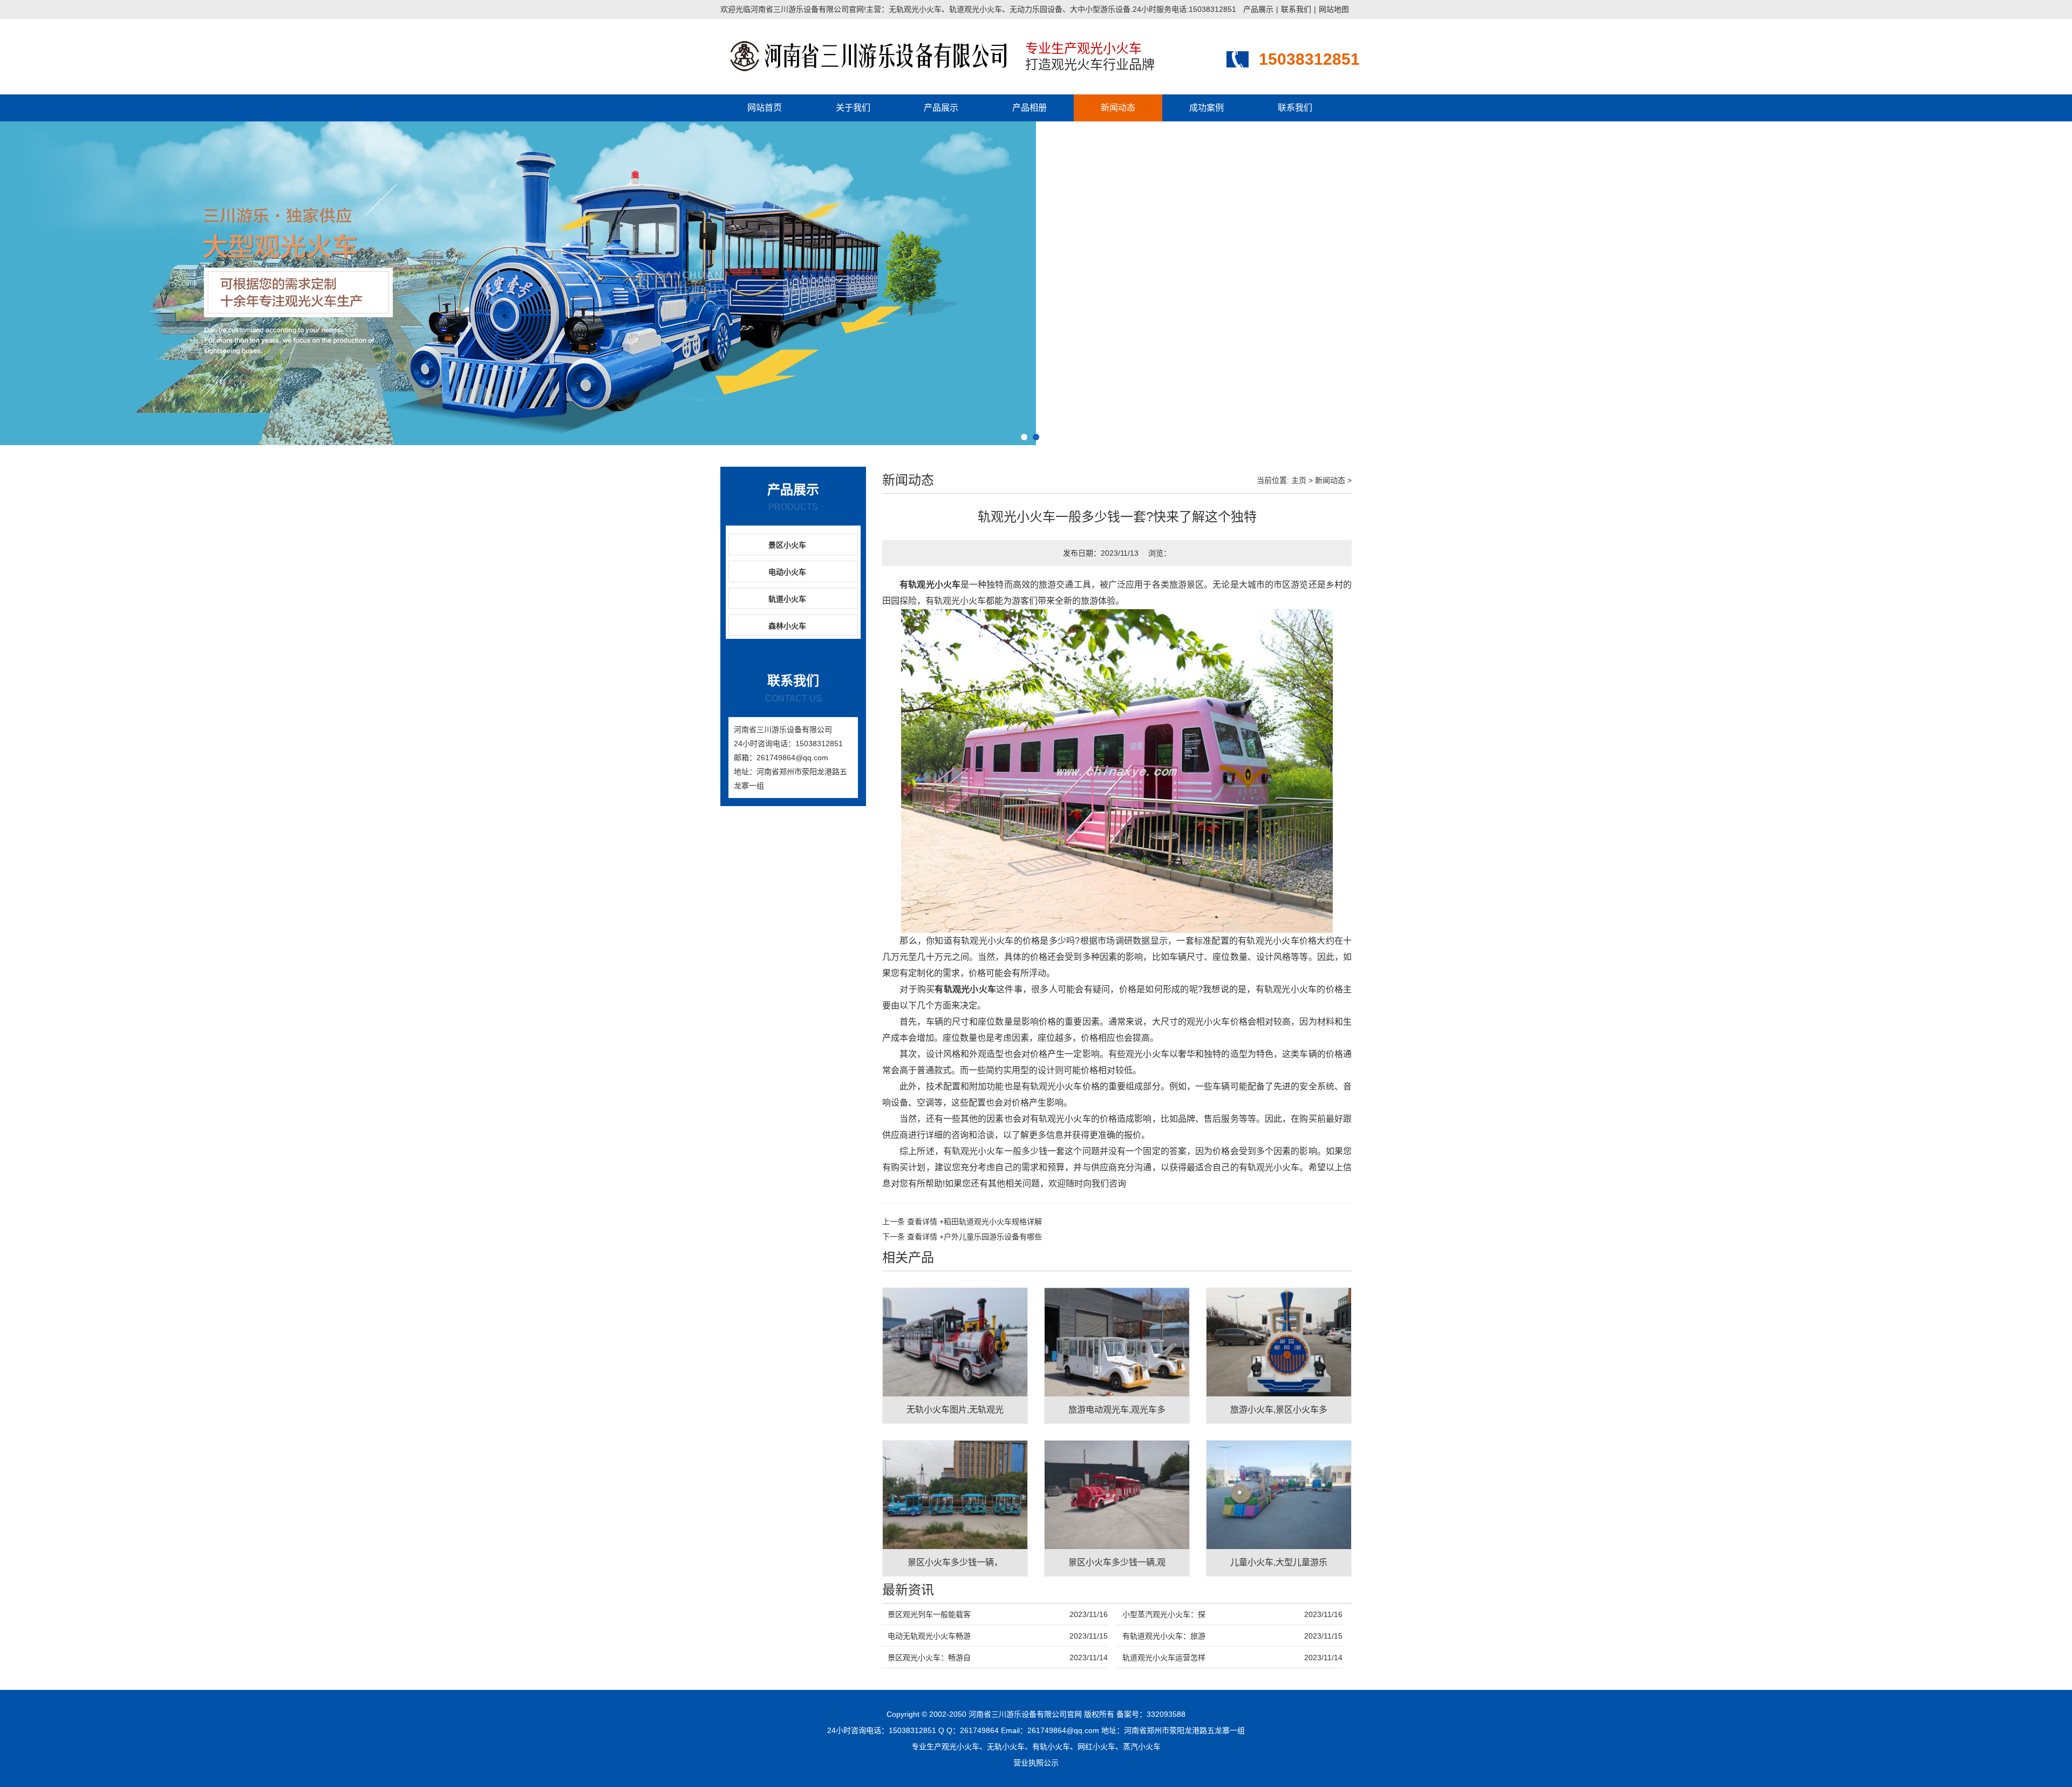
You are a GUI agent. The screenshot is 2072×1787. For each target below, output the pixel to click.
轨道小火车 (787, 599)
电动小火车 (787, 572)
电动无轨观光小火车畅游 (929, 1636)
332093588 (1166, 1714)
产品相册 (1030, 108)
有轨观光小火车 (930, 585)
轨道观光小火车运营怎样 (1164, 1658)
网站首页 (765, 108)
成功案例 (1207, 108)
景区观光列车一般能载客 (929, 1614)
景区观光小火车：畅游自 (929, 1658)
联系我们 (1296, 9)
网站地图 (1334, 9)
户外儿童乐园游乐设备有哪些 (974, 1237)
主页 (1299, 480)
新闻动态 (1118, 108)
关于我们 (853, 108)
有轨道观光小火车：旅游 (1164, 1636)
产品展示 (1258, 9)
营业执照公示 (1036, 1763)
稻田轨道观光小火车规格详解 (974, 1222)
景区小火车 (787, 545)
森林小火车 (787, 626)
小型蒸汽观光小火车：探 (1164, 1614)
